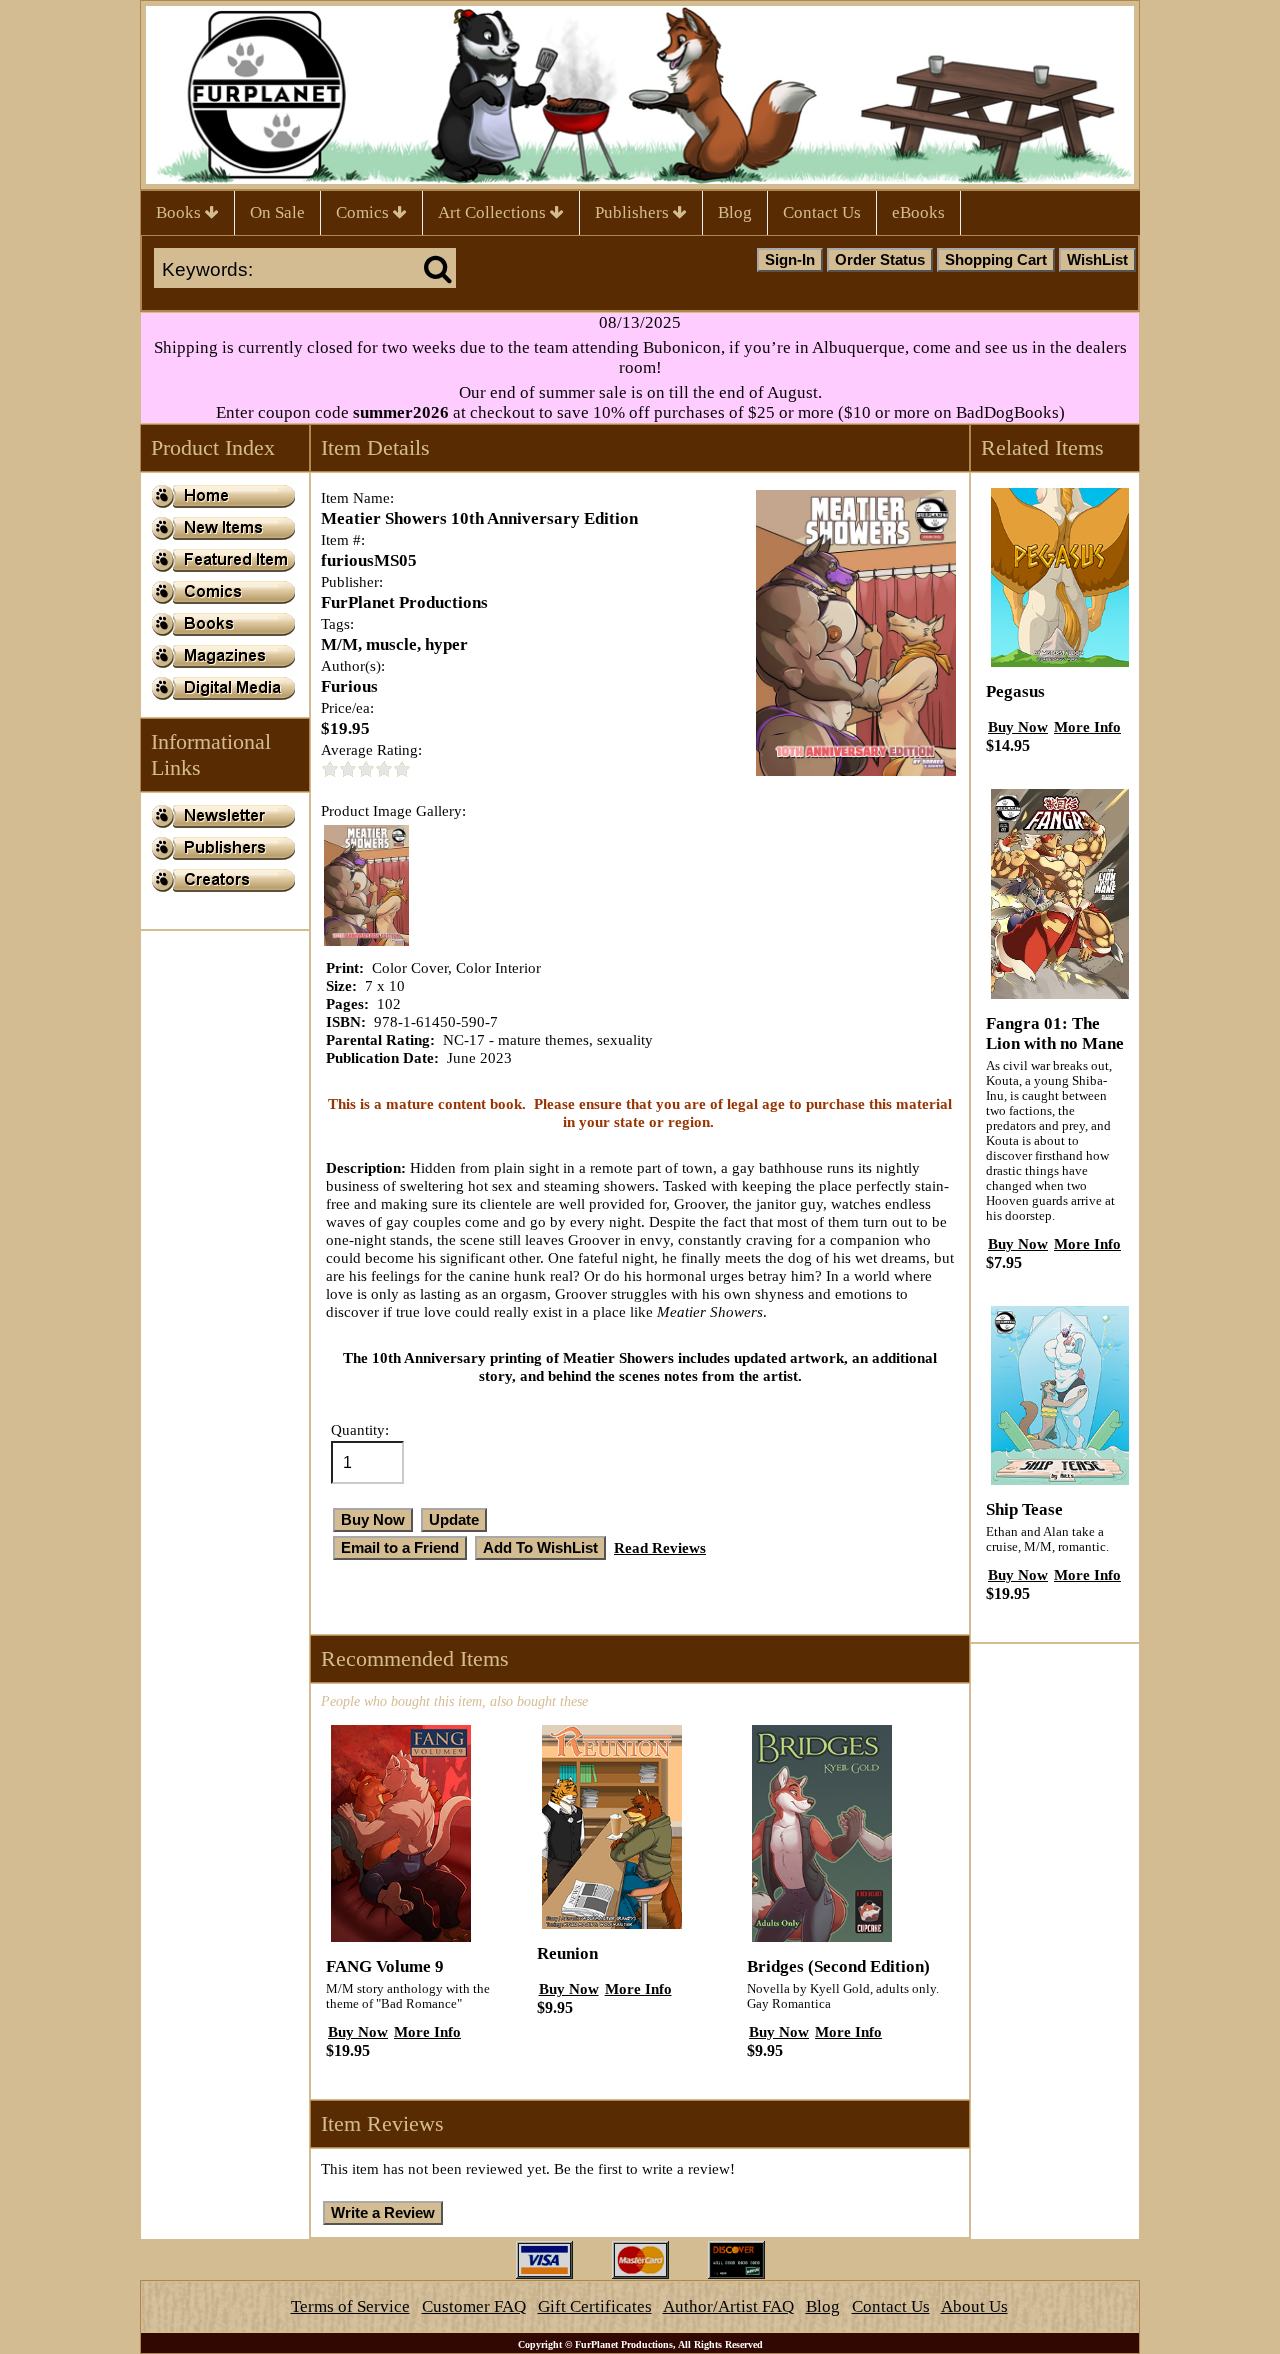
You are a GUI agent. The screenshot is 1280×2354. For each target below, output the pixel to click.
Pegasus (1015, 691)
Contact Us (822, 212)
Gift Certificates (595, 2306)
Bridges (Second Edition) (838, 1966)
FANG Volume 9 (385, 1966)
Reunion (567, 1953)
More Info (427, 2031)
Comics (364, 212)
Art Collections (494, 212)
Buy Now (358, 2031)
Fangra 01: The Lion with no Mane (1055, 1033)
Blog (735, 212)
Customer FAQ (474, 2306)
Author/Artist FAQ (728, 2306)
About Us (974, 2306)
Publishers (634, 212)
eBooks (918, 212)
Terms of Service (350, 2306)
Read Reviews (660, 1547)
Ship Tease (1024, 1509)
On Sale (277, 212)
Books (180, 212)
